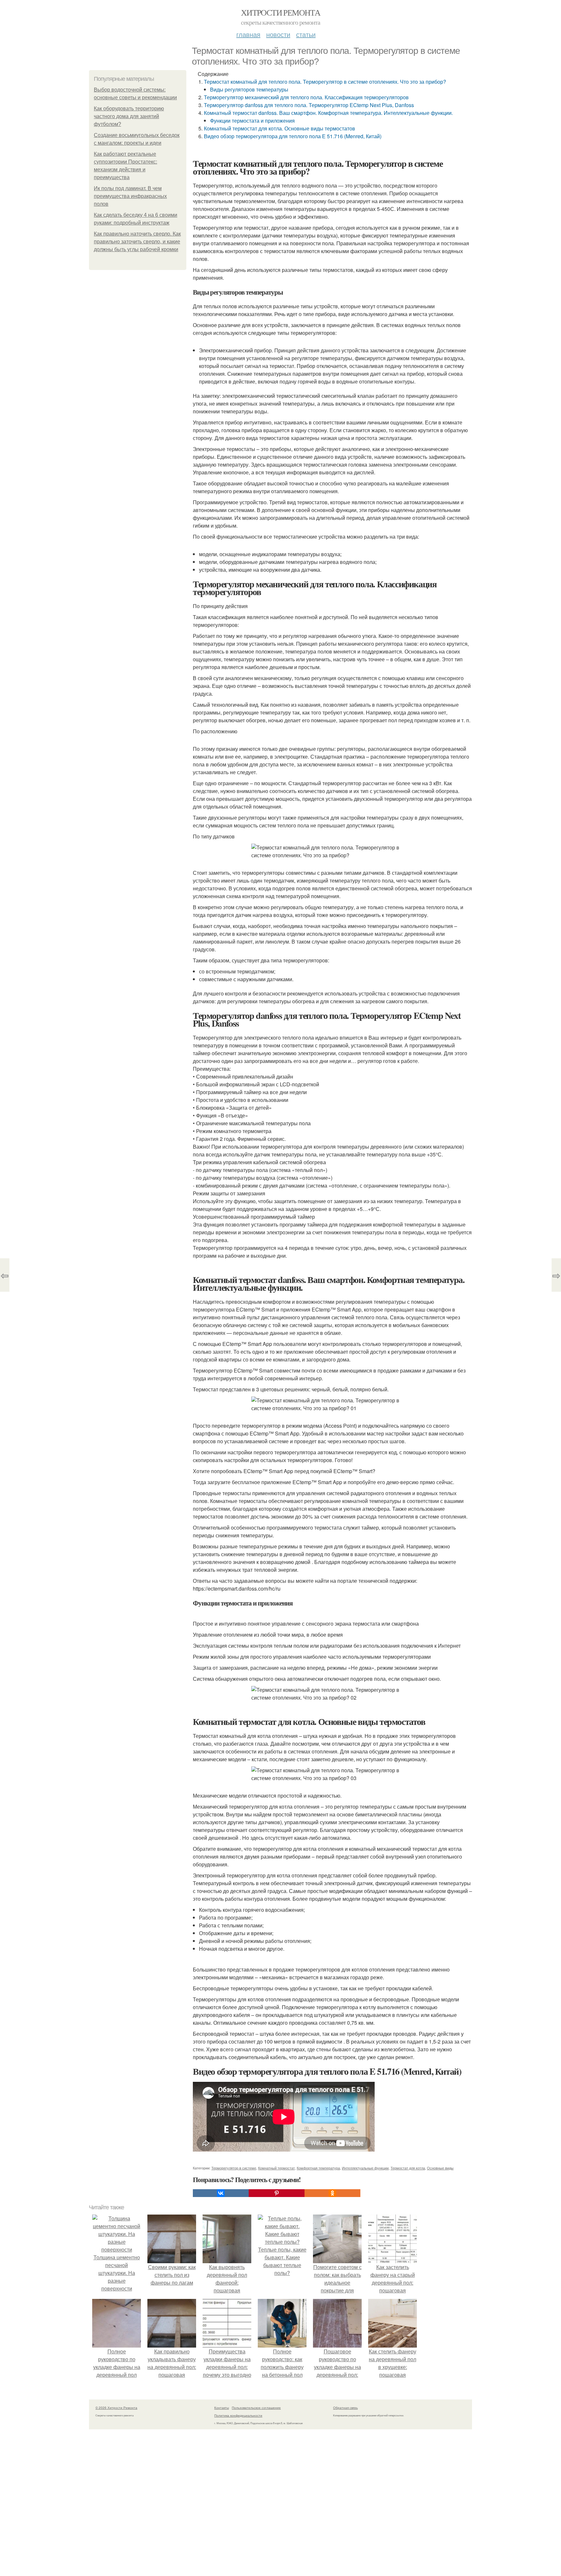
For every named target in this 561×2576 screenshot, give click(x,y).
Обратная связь (345, 2408)
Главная (248, 34)
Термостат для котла (408, 2168)
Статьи (306, 34)
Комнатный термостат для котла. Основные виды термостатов (280, 128)
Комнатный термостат (276, 2168)
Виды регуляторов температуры (249, 89)
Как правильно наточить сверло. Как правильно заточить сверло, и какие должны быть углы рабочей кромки (137, 242)
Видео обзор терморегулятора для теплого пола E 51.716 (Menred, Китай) (293, 136)
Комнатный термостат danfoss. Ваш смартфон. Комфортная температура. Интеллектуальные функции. (328, 113)
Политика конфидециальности (238, 2415)
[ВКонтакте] (221, 2193)
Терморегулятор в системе (234, 2168)
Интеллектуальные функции (365, 2168)
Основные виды (440, 2168)
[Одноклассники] (332, 2193)
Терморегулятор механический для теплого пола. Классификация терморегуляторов (306, 97)
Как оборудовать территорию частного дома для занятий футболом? (129, 116)
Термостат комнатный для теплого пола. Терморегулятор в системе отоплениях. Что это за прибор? (325, 82)
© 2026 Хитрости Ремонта (116, 2408)
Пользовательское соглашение (256, 2408)
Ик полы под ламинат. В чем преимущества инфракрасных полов (130, 196)
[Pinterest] (277, 2193)
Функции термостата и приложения (252, 121)
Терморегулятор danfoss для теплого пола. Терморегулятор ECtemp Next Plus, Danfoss (309, 105)
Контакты (222, 2408)
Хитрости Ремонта (280, 12)
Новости (278, 34)
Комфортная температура (318, 2168)
